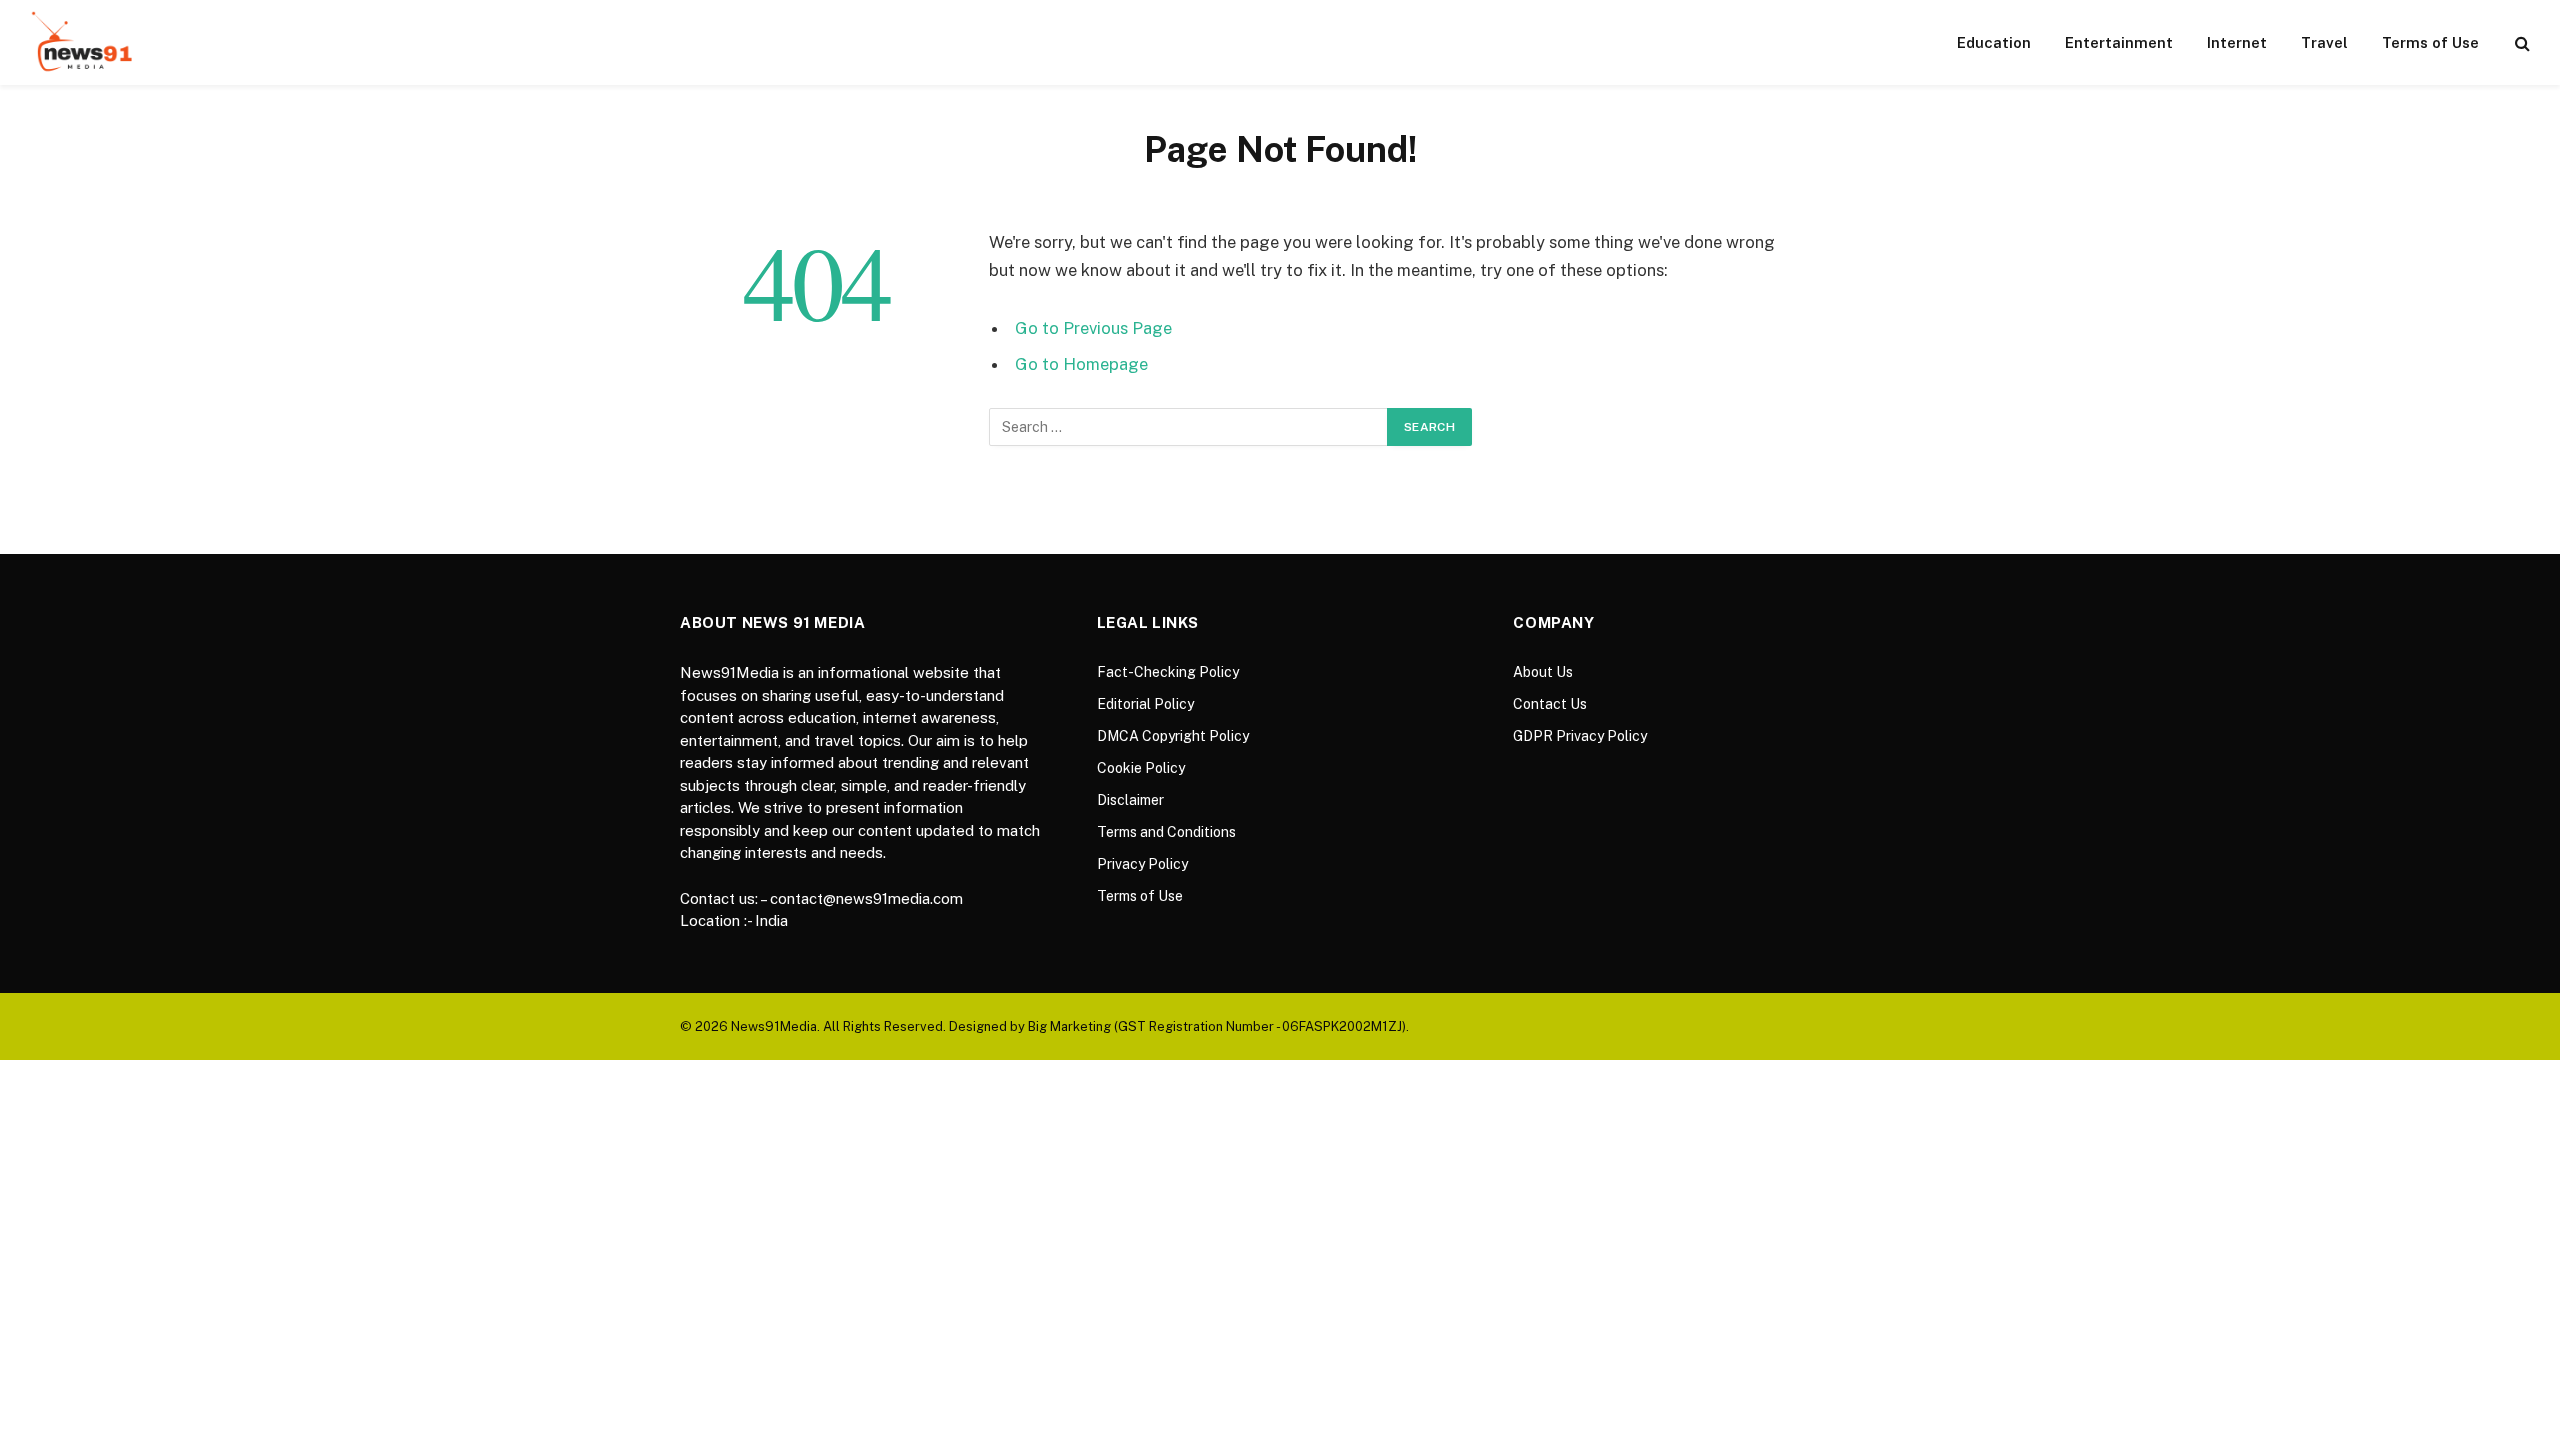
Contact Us (1550, 704)
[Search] (2520, 42)
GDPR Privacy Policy (1580, 736)
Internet (2237, 42)
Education (1994, 42)
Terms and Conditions (1166, 832)
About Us (1543, 672)
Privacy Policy (1142, 864)
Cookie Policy (1141, 768)
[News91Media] (84, 42)
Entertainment (2119, 42)
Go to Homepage (1081, 364)
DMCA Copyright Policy (1173, 736)
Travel (2324, 42)
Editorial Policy (1145, 704)
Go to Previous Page (1093, 328)
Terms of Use (2430, 42)
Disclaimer (1130, 800)
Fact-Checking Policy (1168, 672)
